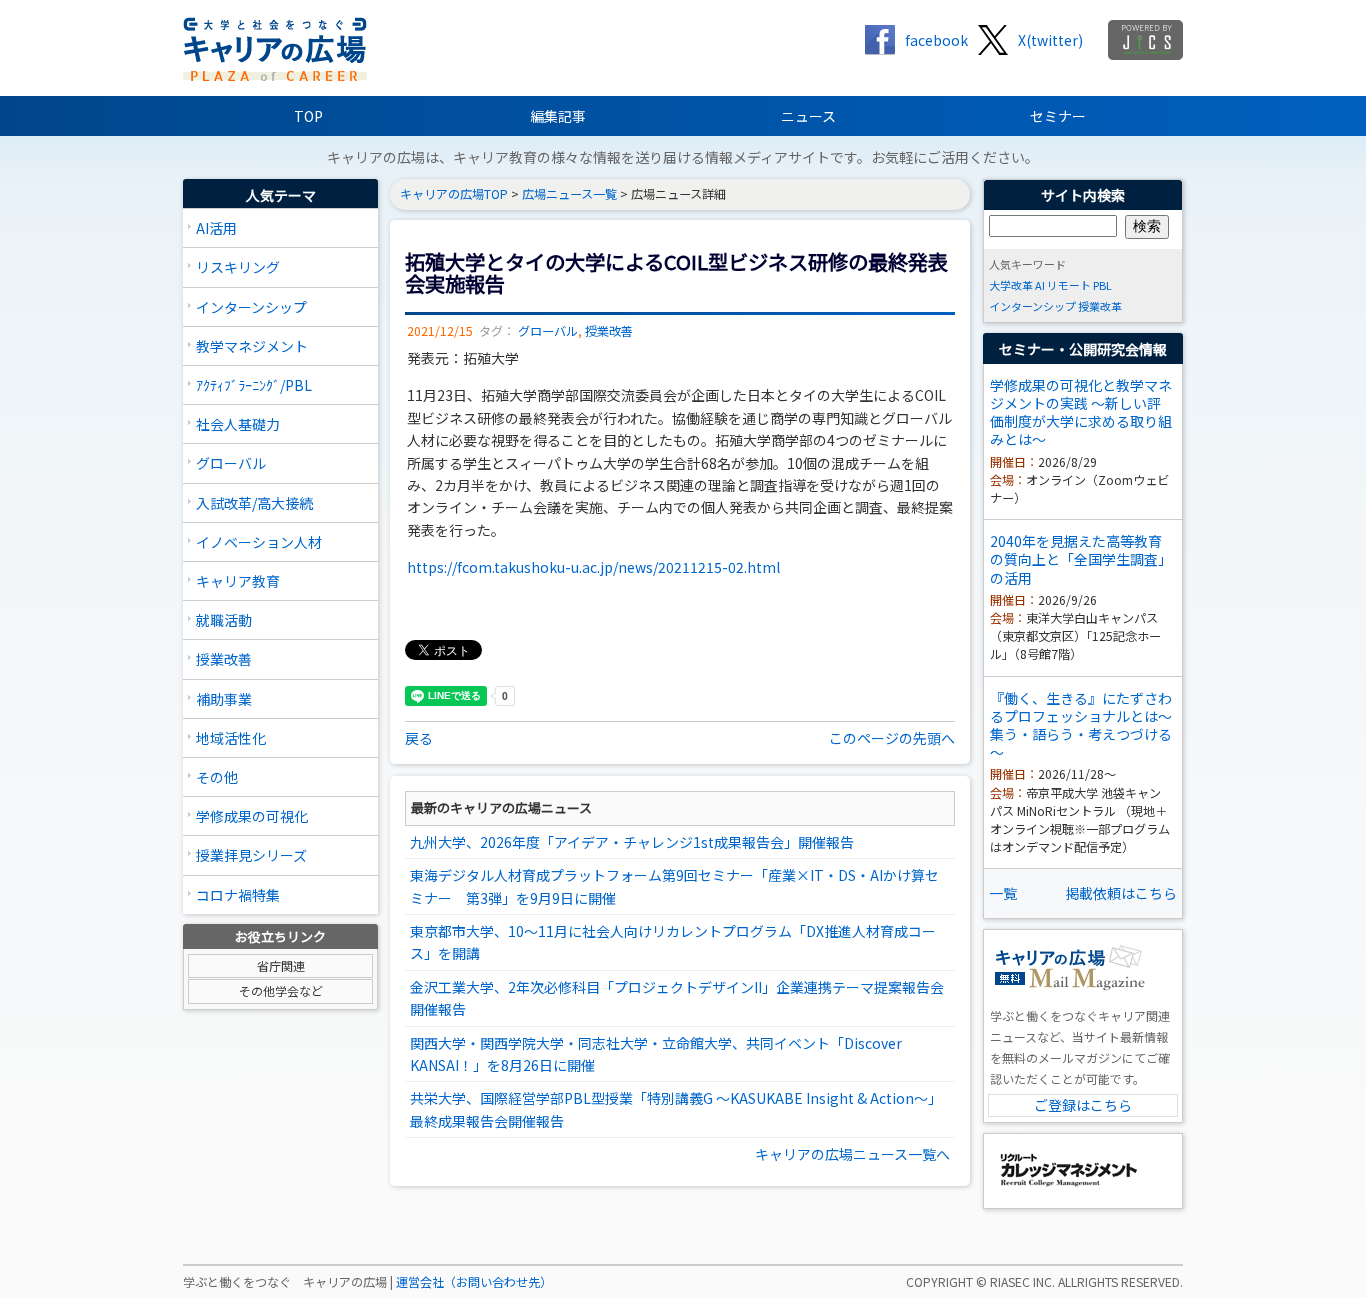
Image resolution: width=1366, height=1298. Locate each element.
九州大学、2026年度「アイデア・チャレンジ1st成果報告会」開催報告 (632, 842)
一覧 (1003, 893)
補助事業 (224, 699)
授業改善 (224, 659)
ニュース (808, 116)
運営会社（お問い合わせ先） (474, 1282)
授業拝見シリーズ (251, 855)
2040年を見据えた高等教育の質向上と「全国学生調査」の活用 (1081, 559)
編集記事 (558, 116)
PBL (1102, 285)
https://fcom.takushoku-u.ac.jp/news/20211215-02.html (593, 567)
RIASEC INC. (1022, 1282)
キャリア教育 (238, 581)
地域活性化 (231, 738)
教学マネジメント (252, 346)
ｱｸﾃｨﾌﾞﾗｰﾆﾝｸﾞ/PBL (254, 385)
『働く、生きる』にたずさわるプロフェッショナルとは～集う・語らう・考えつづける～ (1081, 725)
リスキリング (238, 267)
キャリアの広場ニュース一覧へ (852, 1154)
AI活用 (216, 228)
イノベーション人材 (259, 542)
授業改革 (1100, 306)
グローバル (231, 463)
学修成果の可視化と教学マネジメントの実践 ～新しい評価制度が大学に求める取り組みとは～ (1081, 412)
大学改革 (1011, 285)
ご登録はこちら (1083, 1105)
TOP (308, 116)
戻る (419, 738)
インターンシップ (251, 307)
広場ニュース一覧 (569, 194)
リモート (1069, 285)
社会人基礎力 (238, 424)
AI (1040, 285)
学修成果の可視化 (252, 816)
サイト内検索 (1083, 195)
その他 (217, 777)
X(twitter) (1050, 40)
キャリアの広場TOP (454, 194)
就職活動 (224, 620)
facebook (936, 40)
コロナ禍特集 (238, 895)
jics (1145, 40)
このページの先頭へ (892, 738)
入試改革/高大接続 (254, 503)
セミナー (1058, 116)
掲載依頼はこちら (1121, 893)
